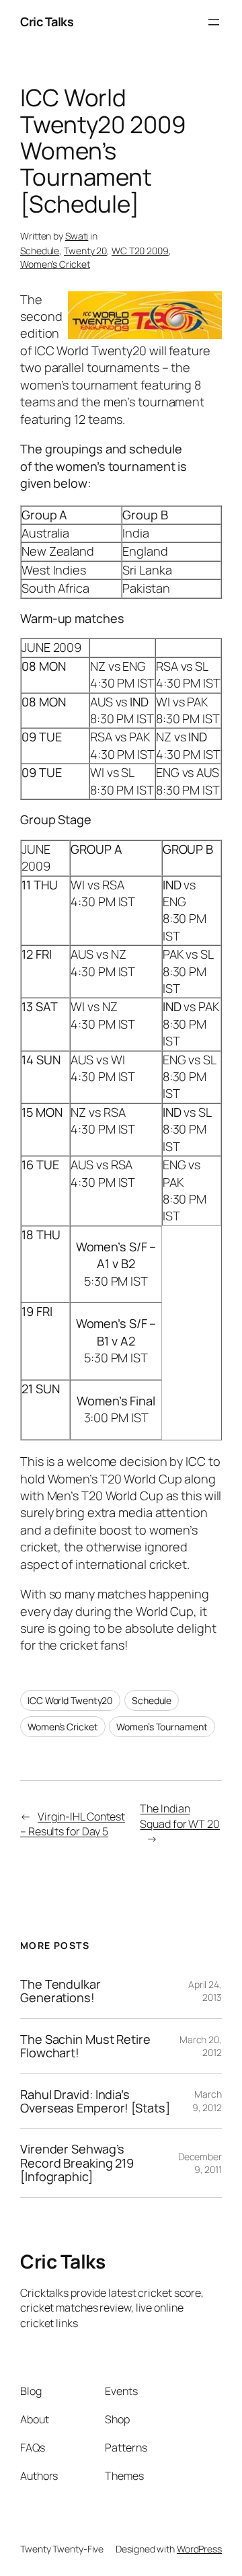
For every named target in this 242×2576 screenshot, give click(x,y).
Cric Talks (47, 22)
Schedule (40, 251)
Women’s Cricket (55, 264)
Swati (77, 236)
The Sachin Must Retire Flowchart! (85, 2046)
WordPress (199, 2549)
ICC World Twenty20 (70, 1700)
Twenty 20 (85, 251)
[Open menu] (214, 22)
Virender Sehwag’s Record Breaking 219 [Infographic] (77, 2163)
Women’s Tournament (162, 1727)
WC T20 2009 (140, 251)
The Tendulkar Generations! (61, 1991)
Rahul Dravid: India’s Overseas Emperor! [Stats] (95, 2101)
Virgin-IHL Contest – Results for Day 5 (73, 1824)
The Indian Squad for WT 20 (180, 1816)
